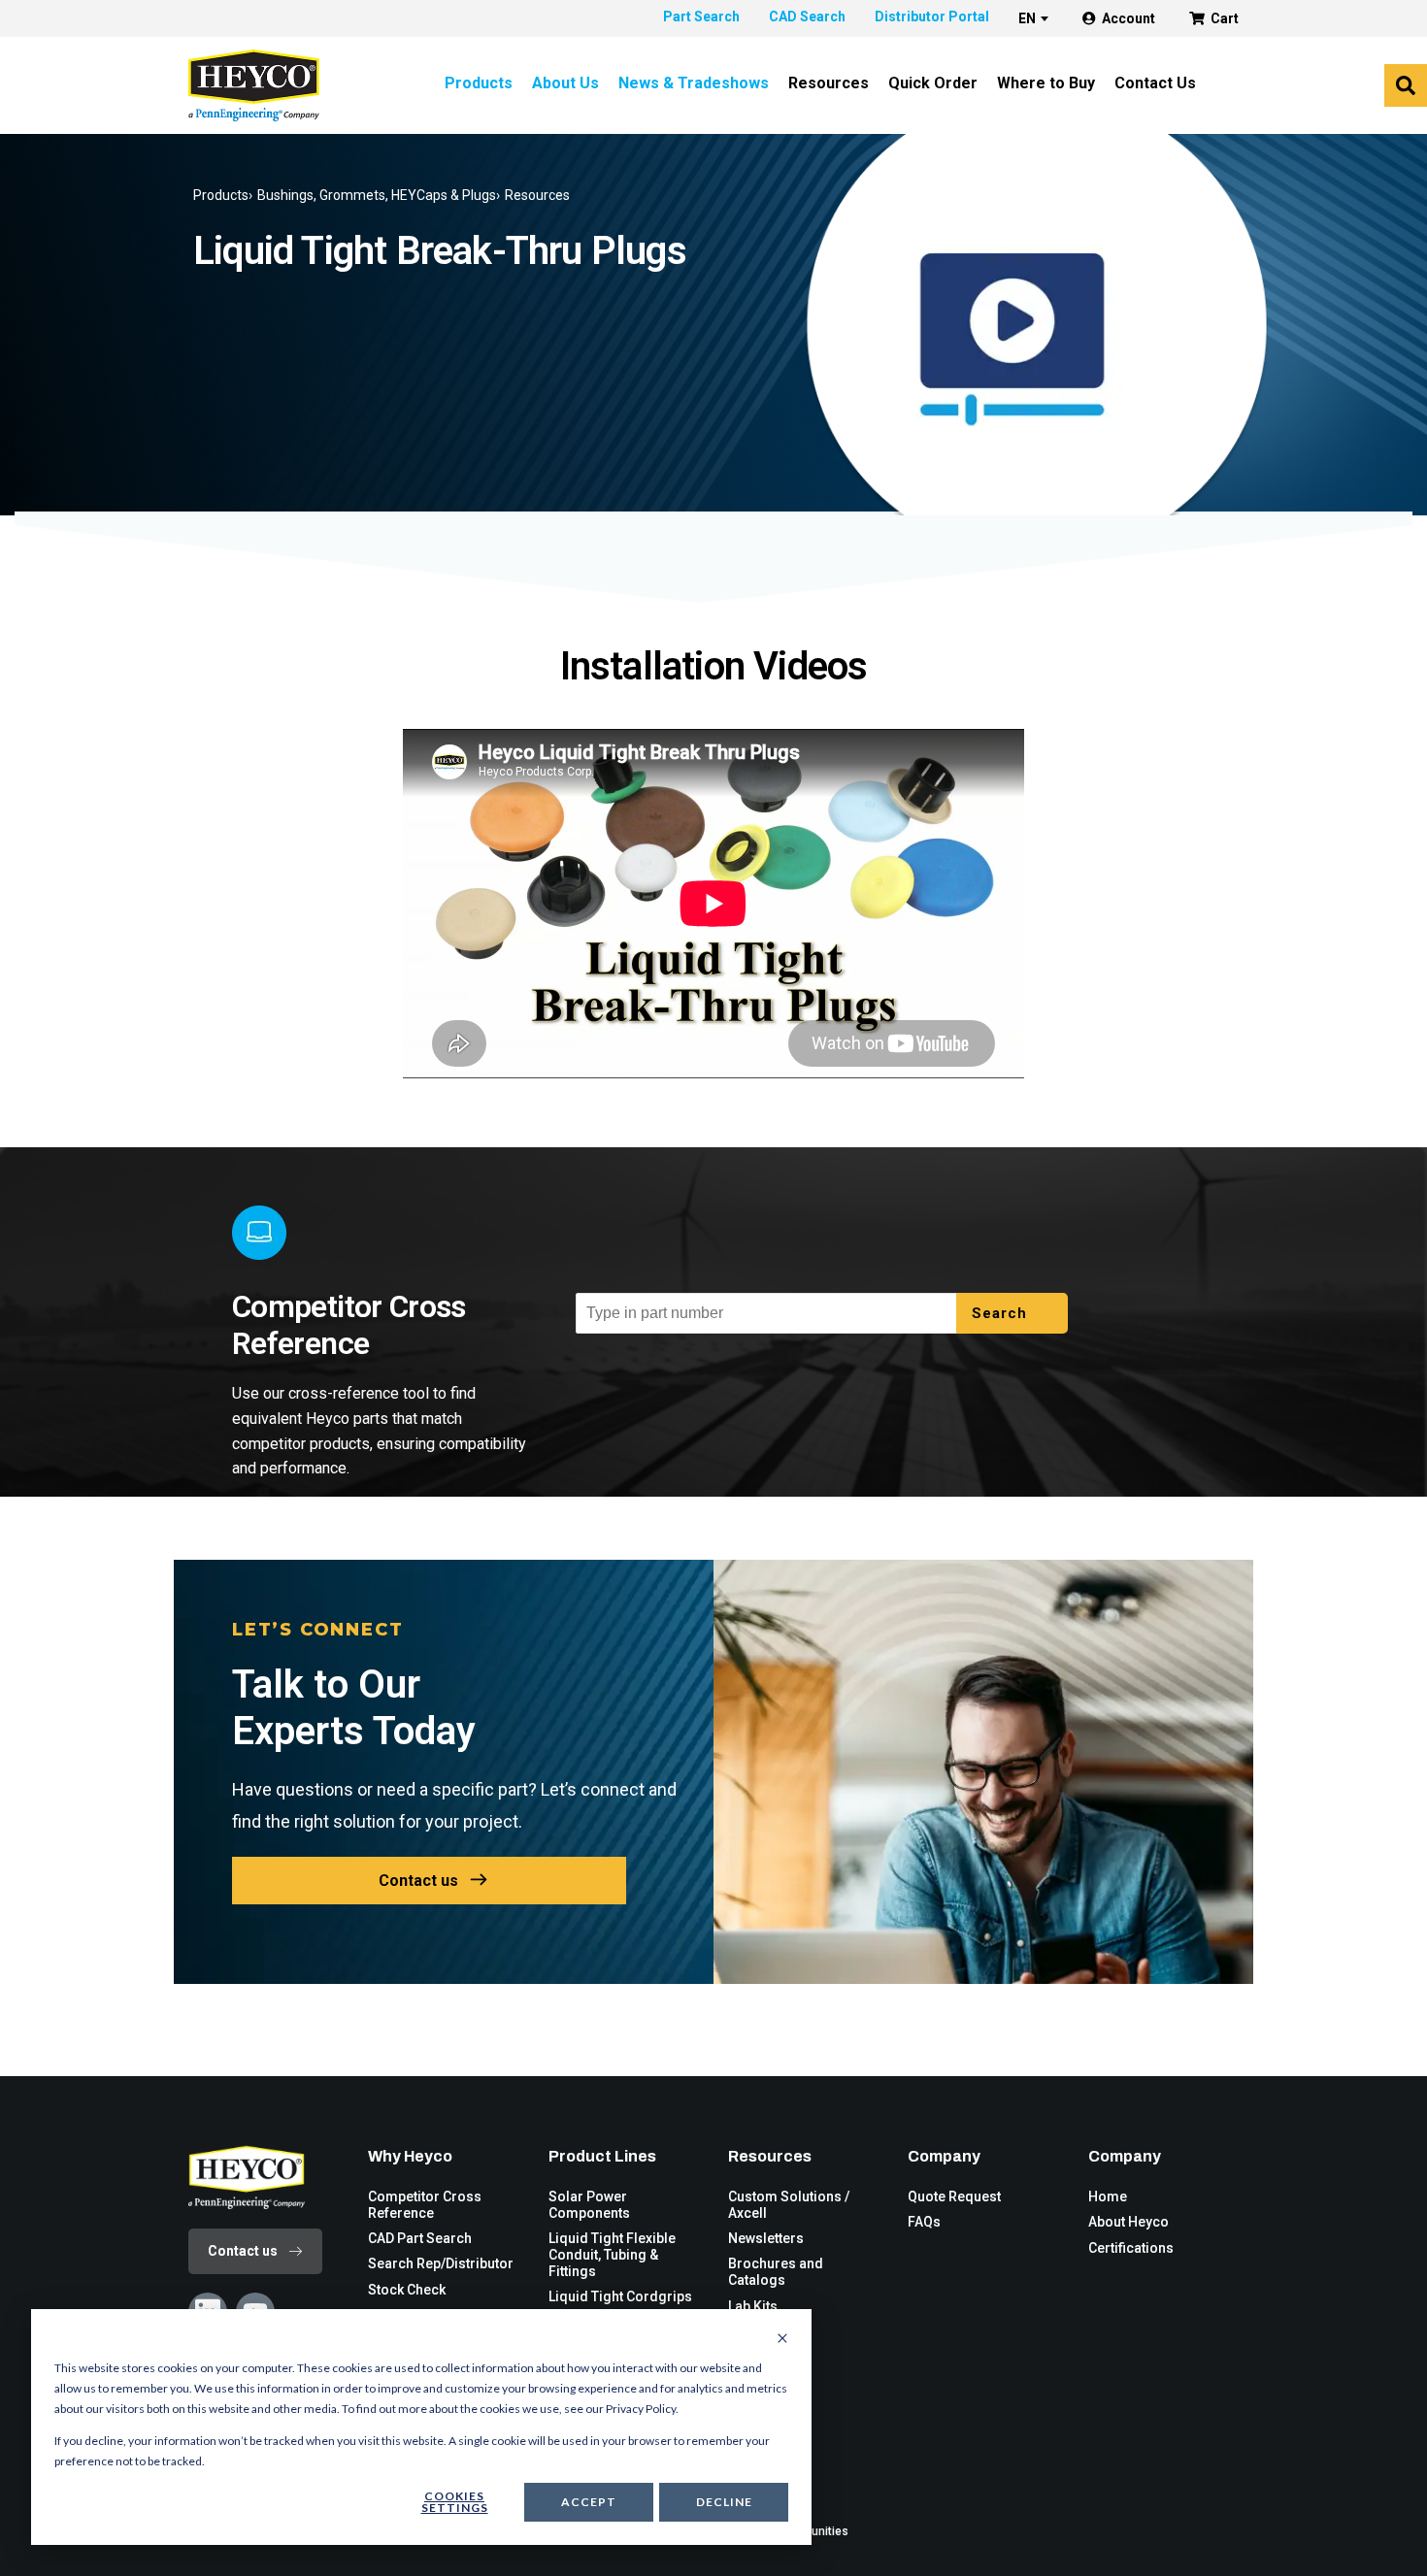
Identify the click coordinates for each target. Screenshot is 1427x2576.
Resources (829, 83)
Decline (724, 2502)
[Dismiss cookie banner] (782, 2339)
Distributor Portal (932, 17)
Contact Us (1155, 83)
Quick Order (933, 83)
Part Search (701, 17)
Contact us (418, 1881)
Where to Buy (1046, 83)
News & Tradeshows (694, 83)
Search (1002, 1313)
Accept (589, 2502)
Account (1128, 18)
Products (479, 83)
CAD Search (807, 17)
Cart (1225, 18)
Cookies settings (455, 2502)
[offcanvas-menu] (1406, 85)
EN (1027, 18)
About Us (565, 83)
